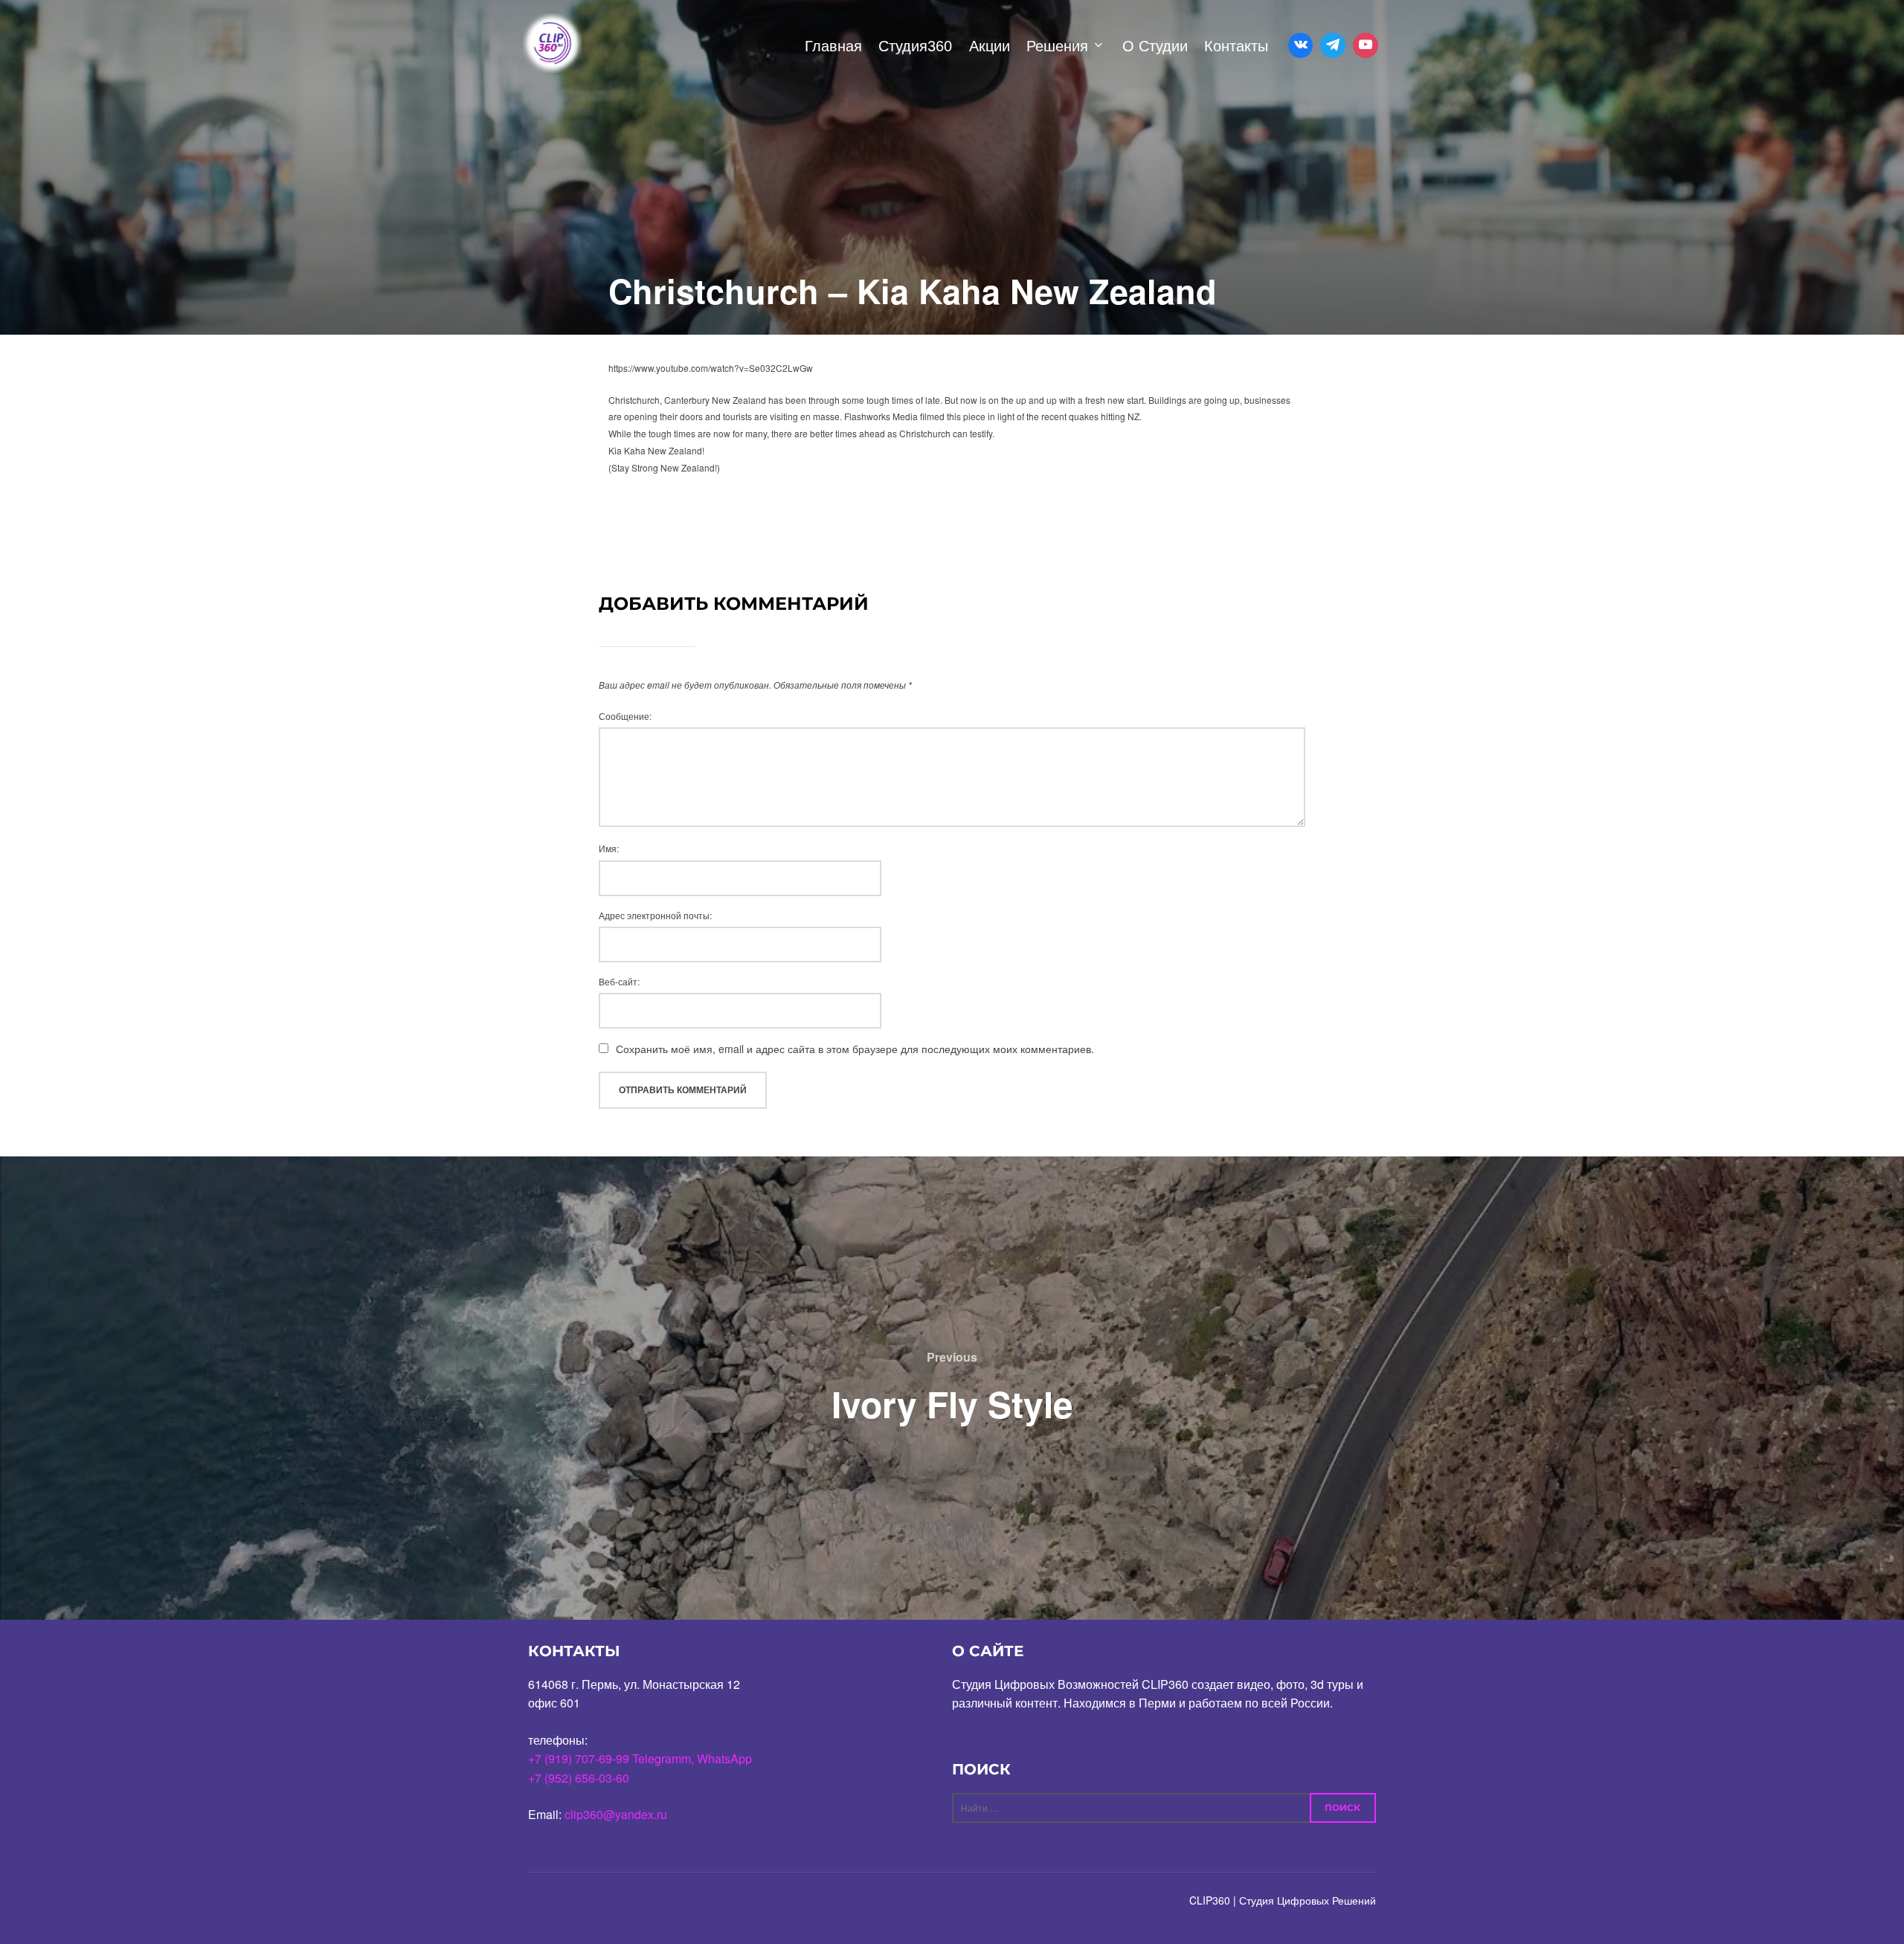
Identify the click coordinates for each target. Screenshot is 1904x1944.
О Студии (1155, 46)
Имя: (609, 848)
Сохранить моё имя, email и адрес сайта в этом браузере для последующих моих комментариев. (855, 1049)
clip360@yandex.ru (616, 1814)
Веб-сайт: (619, 981)
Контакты (1236, 46)
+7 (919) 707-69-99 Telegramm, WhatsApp (640, 1758)
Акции (990, 46)
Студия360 (915, 46)
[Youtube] (1366, 45)
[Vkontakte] (1301, 45)
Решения (1057, 46)
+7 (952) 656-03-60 (579, 1778)
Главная (833, 46)
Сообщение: (625, 716)
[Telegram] (1333, 45)
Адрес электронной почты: (655, 915)
